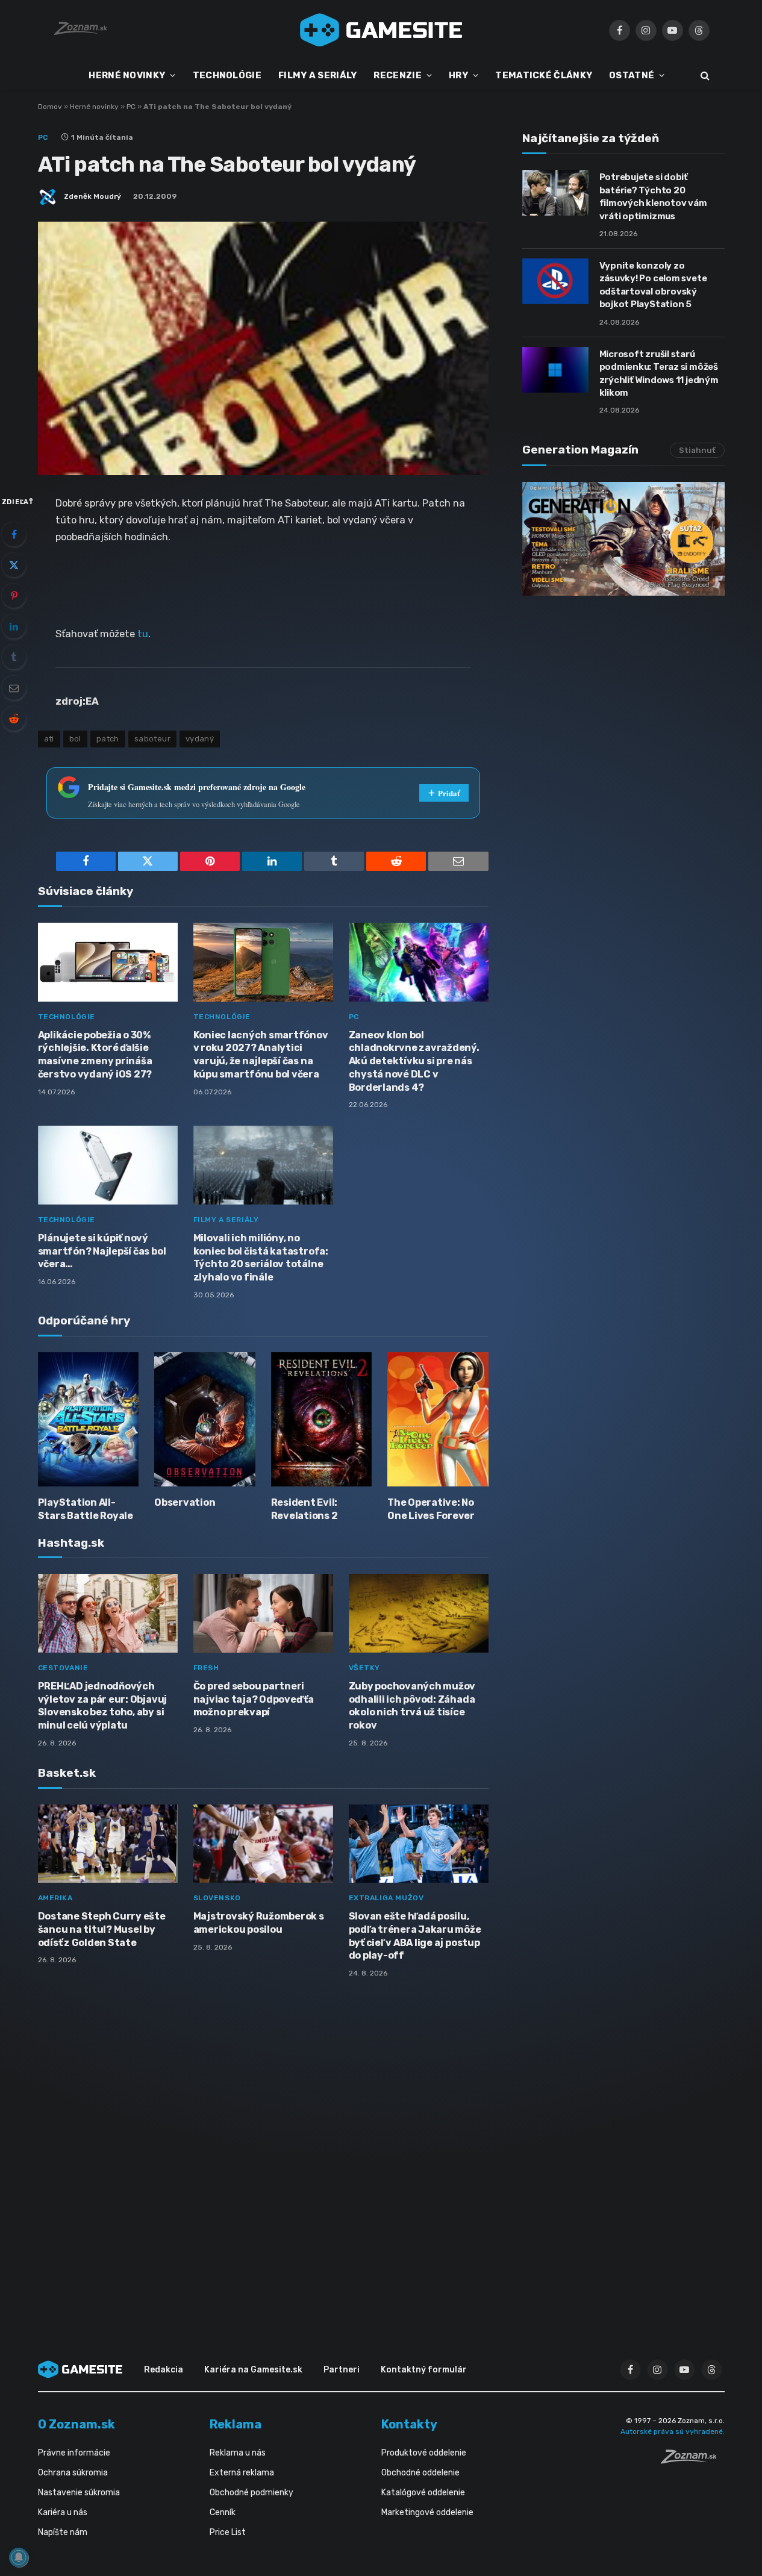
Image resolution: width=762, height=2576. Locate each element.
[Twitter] (14, 565)
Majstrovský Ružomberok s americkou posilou (259, 1923)
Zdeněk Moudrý (92, 196)
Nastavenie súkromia (79, 2493)
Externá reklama (242, 2473)
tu (143, 634)
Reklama (236, 2424)
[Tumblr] (14, 657)
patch (108, 739)
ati (49, 739)
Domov (50, 107)
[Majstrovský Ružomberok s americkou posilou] (263, 1844)
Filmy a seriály (226, 1220)
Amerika (55, 1898)
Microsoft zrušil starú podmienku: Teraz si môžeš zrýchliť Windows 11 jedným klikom (659, 373)
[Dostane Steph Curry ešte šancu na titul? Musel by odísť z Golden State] (108, 1844)
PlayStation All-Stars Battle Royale (86, 1509)
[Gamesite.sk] (381, 30)
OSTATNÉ (632, 75)
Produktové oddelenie (424, 2453)
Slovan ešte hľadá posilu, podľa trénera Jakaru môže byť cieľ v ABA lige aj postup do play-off (415, 1936)
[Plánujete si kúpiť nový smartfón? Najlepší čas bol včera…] (108, 1165)
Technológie (67, 1017)
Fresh (206, 1668)
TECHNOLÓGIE (227, 75)
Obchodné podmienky (251, 2493)
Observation (185, 1502)
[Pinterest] (14, 596)
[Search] (704, 76)
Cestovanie (63, 1668)
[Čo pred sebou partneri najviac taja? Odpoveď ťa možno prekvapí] (263, 1613)
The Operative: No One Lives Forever (431, 1509)
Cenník (223, 2512)
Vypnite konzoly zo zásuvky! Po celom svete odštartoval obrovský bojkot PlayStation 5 (653, 285)
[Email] (14, 688)
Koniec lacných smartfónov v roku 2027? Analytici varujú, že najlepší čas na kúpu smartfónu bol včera (261, 1055)
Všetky (365, 1668)
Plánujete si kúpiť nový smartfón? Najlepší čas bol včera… (102, 1251)
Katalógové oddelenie (423, 2493)
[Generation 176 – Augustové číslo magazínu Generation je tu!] (623, 539)
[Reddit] (14, 719)
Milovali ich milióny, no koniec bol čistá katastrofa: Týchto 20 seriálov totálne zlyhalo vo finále (261, 1258)
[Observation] (205, 1419)
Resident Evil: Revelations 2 (304, 1509)
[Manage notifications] (19, 2557)
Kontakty (409, 2424)
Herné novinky (94, 107)
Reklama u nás (238, 2453)
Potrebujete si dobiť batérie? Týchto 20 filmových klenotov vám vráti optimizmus (653, 196)
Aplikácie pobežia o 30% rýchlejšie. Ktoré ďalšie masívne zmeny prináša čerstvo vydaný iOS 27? (95, 1055)
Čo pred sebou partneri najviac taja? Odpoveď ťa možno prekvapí (254, 1699)
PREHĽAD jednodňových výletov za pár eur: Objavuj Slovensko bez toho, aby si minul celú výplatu (103, 1706)
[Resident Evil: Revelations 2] (322, 1419)
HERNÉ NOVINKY (127, 75)
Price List (228, 2532)
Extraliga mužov (386, 1898)
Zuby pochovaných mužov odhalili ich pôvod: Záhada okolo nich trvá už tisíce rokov (412, 1706)
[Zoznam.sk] (693, 2460)
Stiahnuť (697, 450)
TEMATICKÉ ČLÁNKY (544, 75)
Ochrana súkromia (73, 2473)
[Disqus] (263, 2147)
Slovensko (217, 1898)
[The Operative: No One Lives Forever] (438, 1419)
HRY (458, 75)
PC (131, 107)
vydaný (200, 739)
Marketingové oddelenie (427, 2512)
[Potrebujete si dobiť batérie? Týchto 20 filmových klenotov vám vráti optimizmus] (555, 193)
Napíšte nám (63, 2532)
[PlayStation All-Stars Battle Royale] (89, 1419)
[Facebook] (14, 534)
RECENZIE (397, 75)
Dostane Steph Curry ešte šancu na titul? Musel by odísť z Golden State (102, 1929)
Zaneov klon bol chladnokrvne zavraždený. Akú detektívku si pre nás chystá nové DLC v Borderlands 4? (414, 1061)
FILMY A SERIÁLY (318, 75)
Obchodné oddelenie (420, 2473)
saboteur (152, 739)
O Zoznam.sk (77, 2424)
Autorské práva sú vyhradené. (673, 2431)
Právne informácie (74, 2453)
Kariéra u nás (63, 2512)
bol (75, 739)
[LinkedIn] (14, 626)
